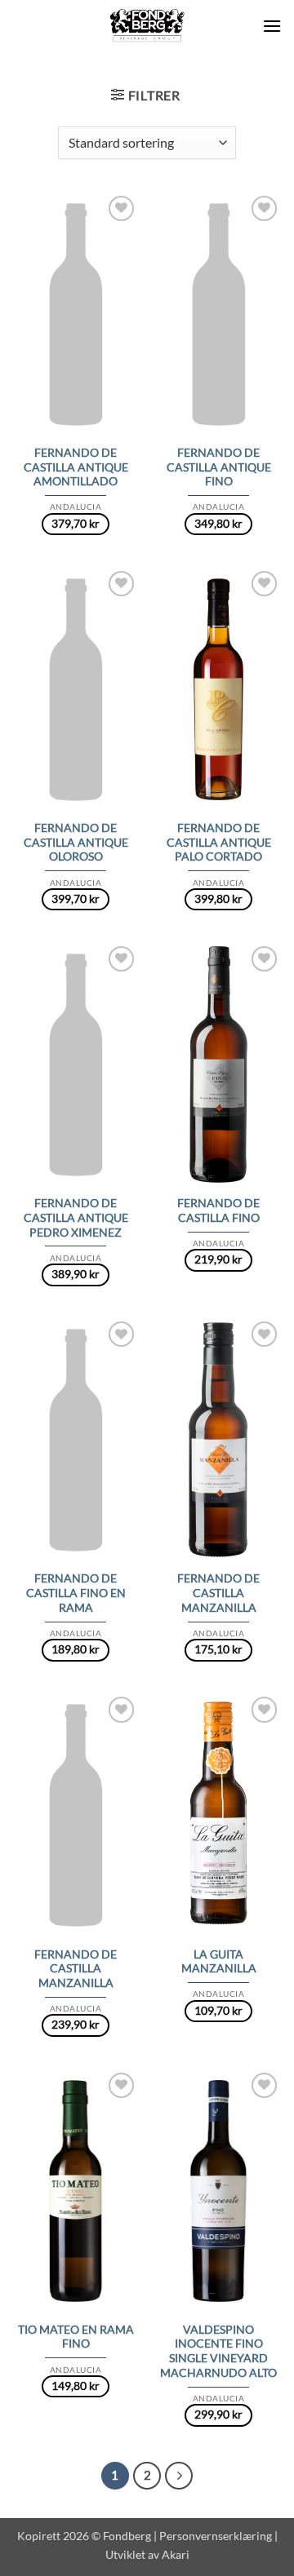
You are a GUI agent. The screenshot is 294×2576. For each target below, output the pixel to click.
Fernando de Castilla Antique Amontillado (76, 467)
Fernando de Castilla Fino (218, 1211)
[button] (272, 26)
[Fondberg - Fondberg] (147, 26)
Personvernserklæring (216, 2536)
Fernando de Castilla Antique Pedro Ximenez (76, 1217)
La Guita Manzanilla (219, 1962)
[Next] (179, 2476)
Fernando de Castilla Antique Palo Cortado (219, 842)
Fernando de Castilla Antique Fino (219, 467)
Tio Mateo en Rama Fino (76, 2337)
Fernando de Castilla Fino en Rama (76, 1593)
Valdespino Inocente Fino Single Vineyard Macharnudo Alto (218, 2351)
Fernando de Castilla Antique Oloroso (76, 842)
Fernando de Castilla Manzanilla (218, 1593)
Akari (176, 2554)
